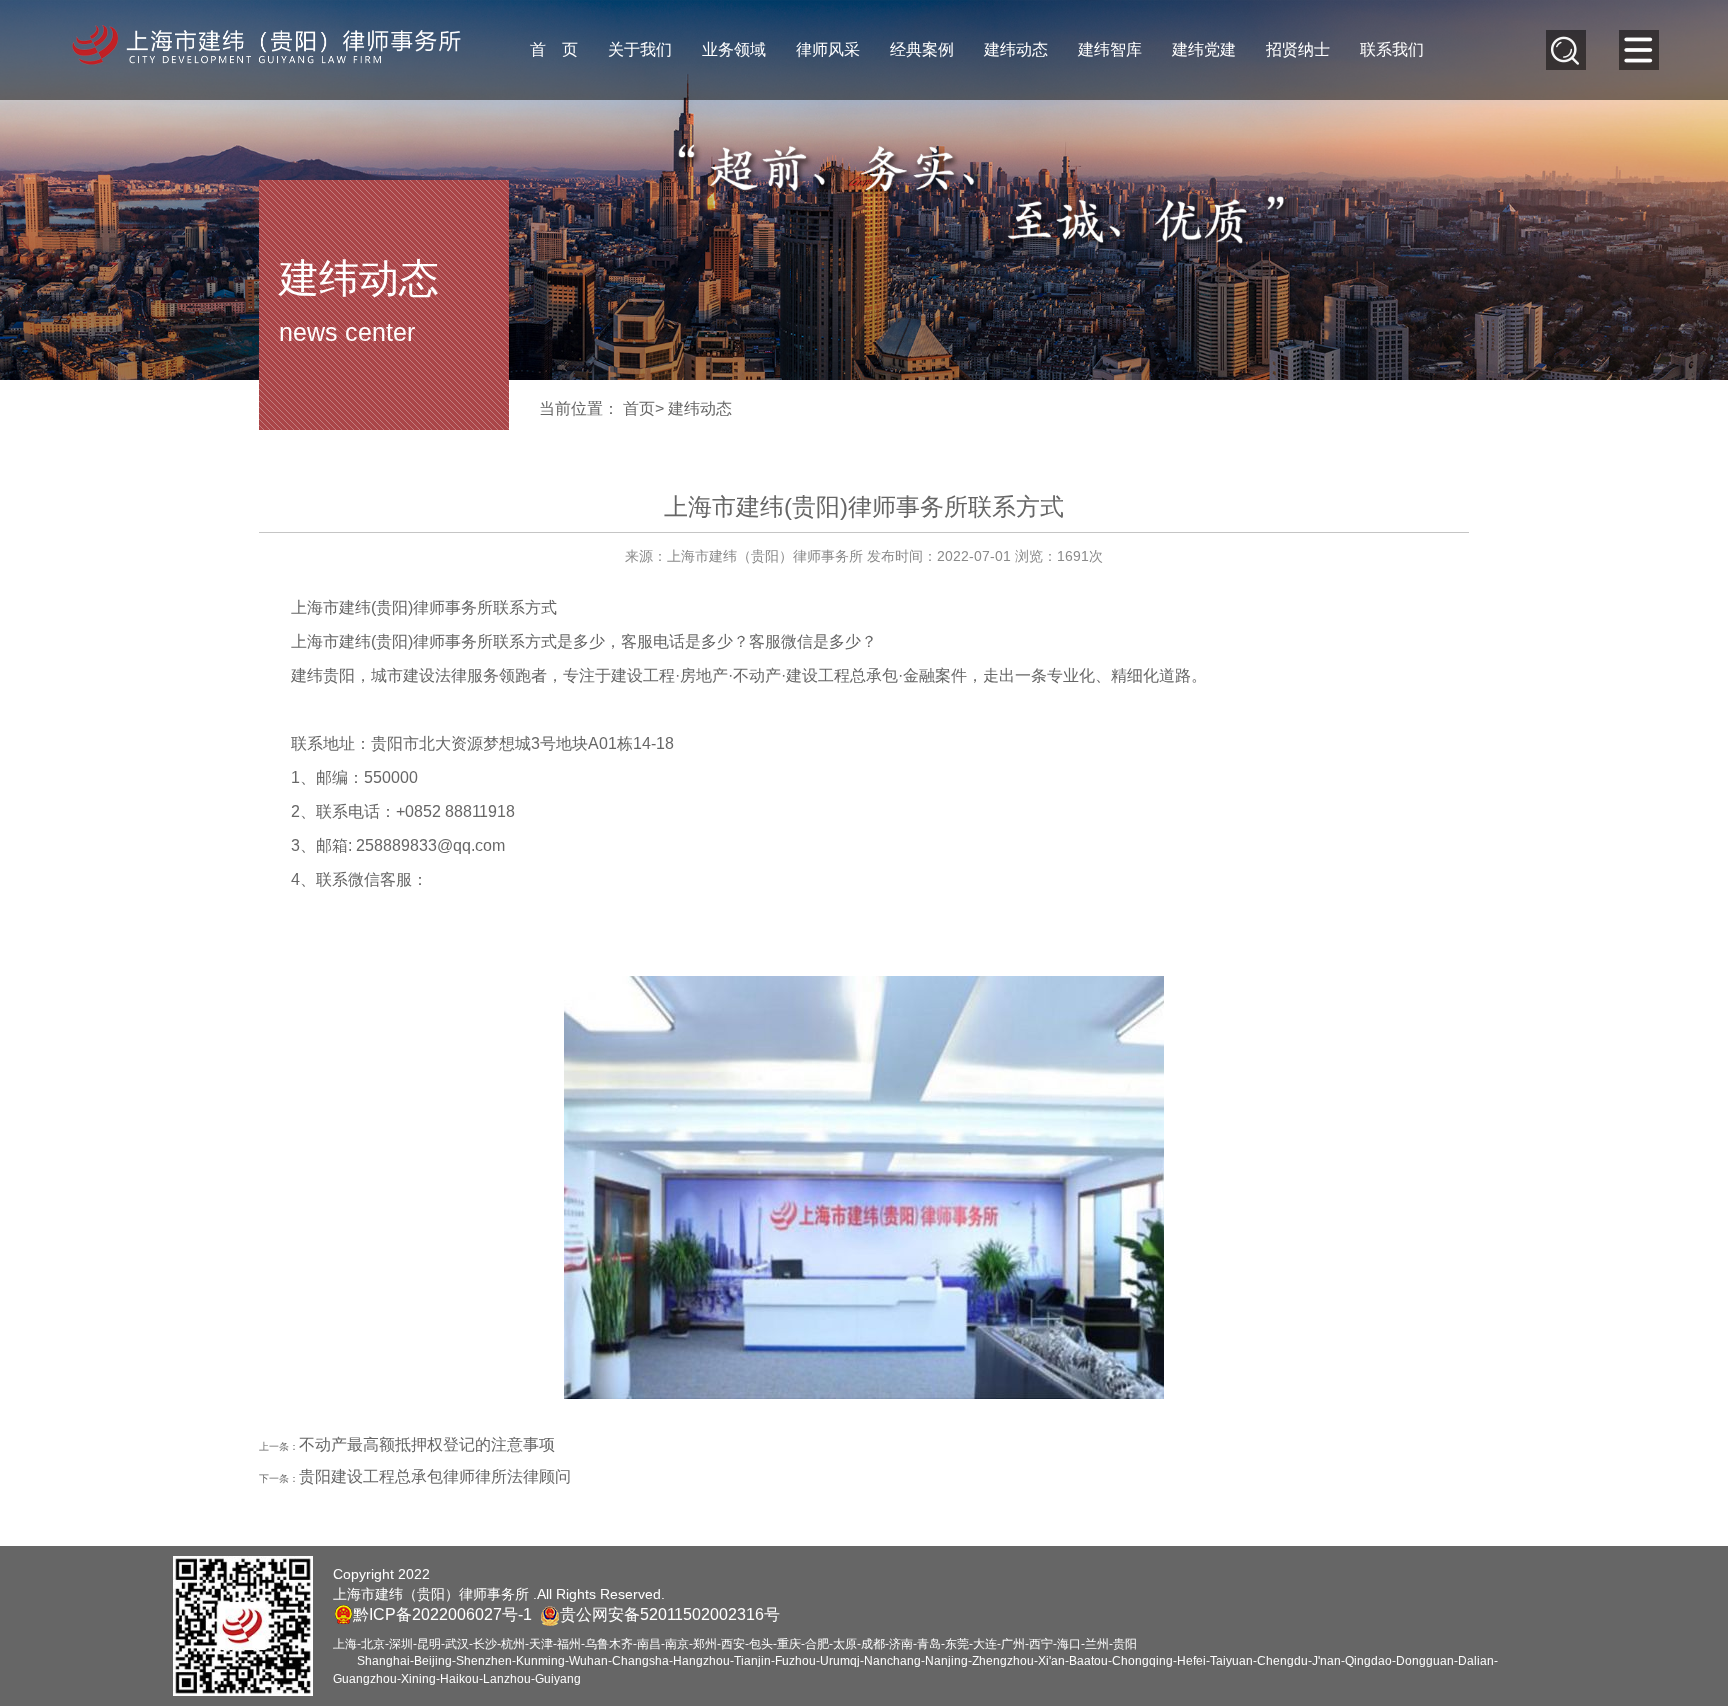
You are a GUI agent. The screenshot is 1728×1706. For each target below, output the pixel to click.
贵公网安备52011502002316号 (670, 1614)
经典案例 (922, 49)
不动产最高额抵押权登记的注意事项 (427, 1444)
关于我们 (640, 49)
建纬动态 (1016, 49)
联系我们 (1392, 49)
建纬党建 (1204, 49)
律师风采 (828, 49)
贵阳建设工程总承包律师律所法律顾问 (435, 1476)
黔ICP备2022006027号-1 (442, 1614)
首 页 (554, 49)
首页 (639, 408)
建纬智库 (1110, 49)
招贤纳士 (1298, 49)
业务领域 (734, 49)
